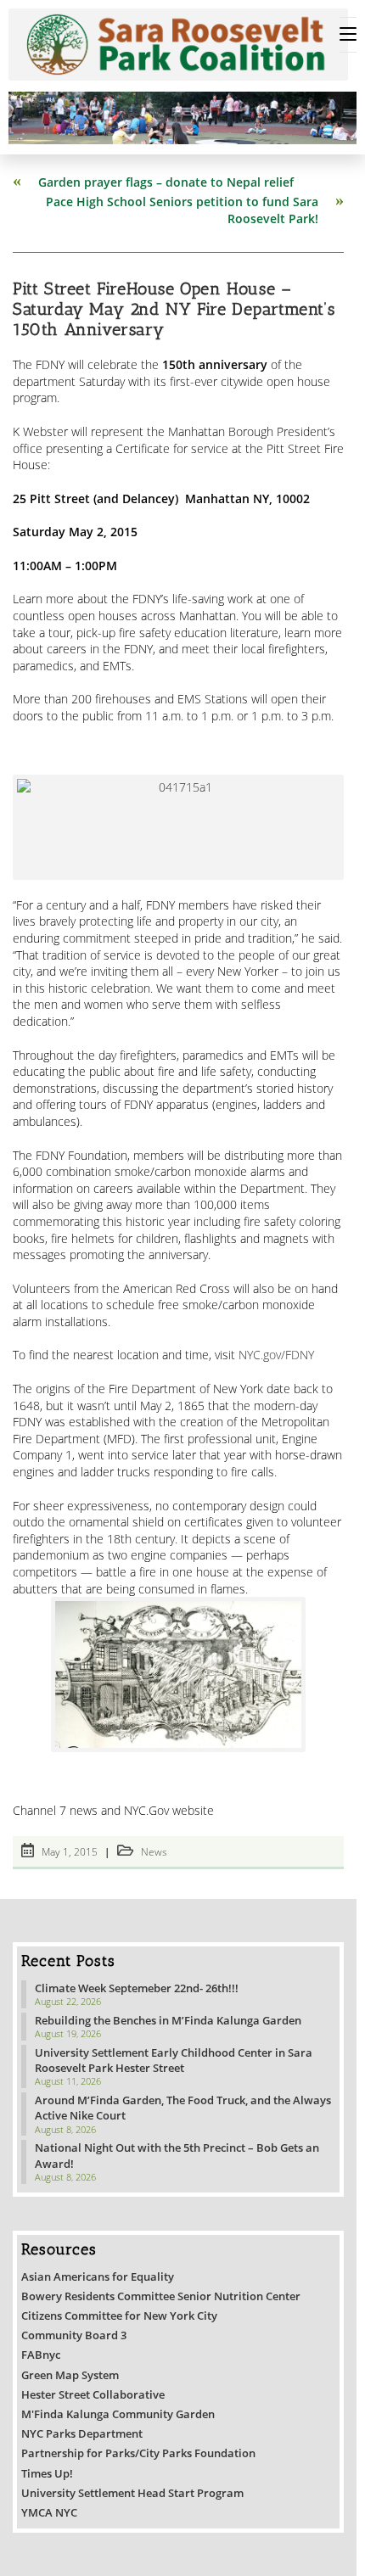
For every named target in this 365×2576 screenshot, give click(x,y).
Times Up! (47, 2473)
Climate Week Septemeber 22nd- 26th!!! (137, 1988)
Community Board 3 (74, 2335)
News (154, 1852)
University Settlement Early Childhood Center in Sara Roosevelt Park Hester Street (174, 2060)
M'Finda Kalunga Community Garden (118, 2414)
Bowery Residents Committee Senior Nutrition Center (161, 2296)
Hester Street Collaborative (93, 2394)
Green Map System (70, 2375)
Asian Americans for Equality (98, 2276)
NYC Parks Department (82, 2433)
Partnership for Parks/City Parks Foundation (138, 2453)
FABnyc (41, 2355)
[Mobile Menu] (348, 35)
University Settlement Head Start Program (132, 2493)
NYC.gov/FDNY (276, 1355)
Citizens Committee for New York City (119, 2316)
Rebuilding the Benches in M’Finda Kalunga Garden (168, 2020)
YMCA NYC (49, 2512)
